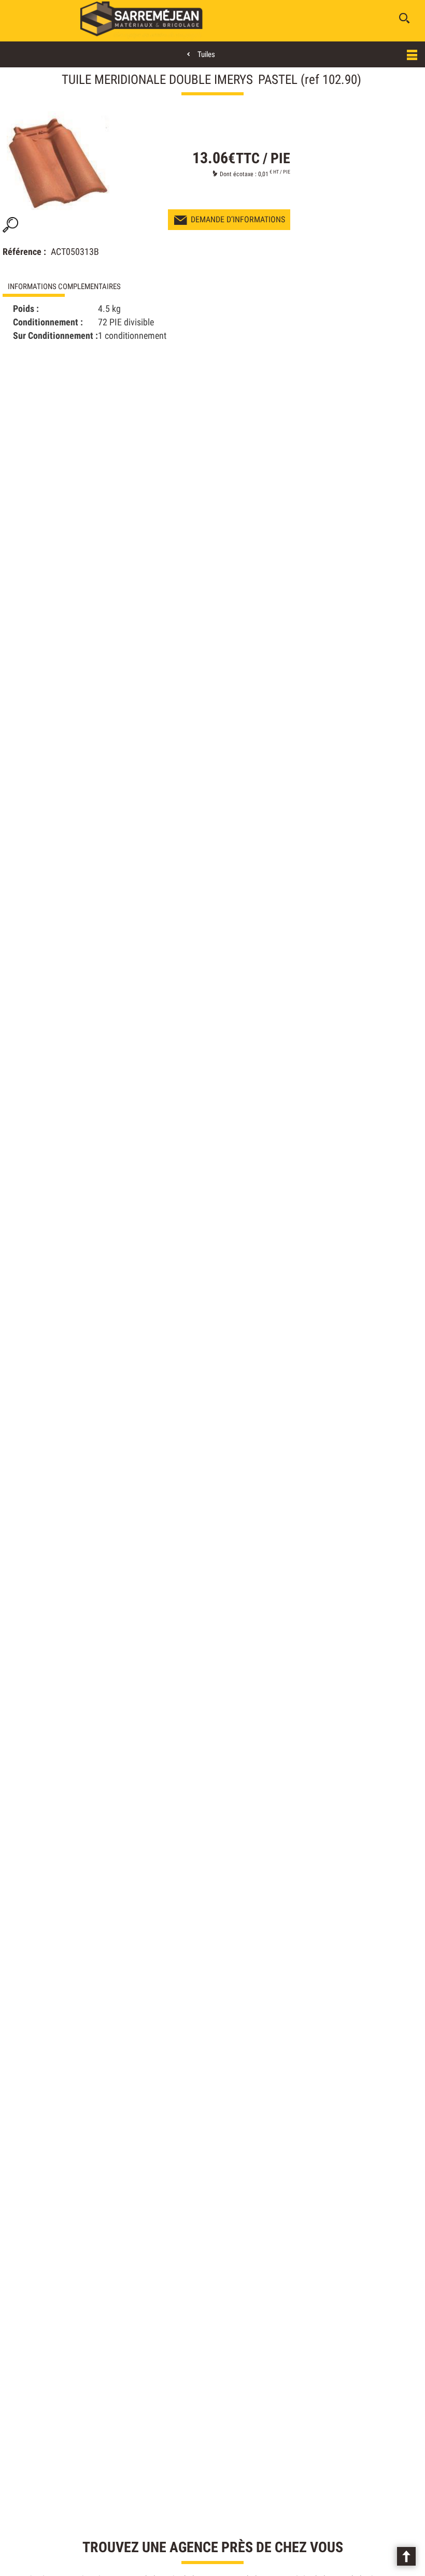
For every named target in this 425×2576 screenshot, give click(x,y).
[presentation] (107, 287)
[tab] (107, 287)
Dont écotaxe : (239, 174)
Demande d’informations (238, 219)
